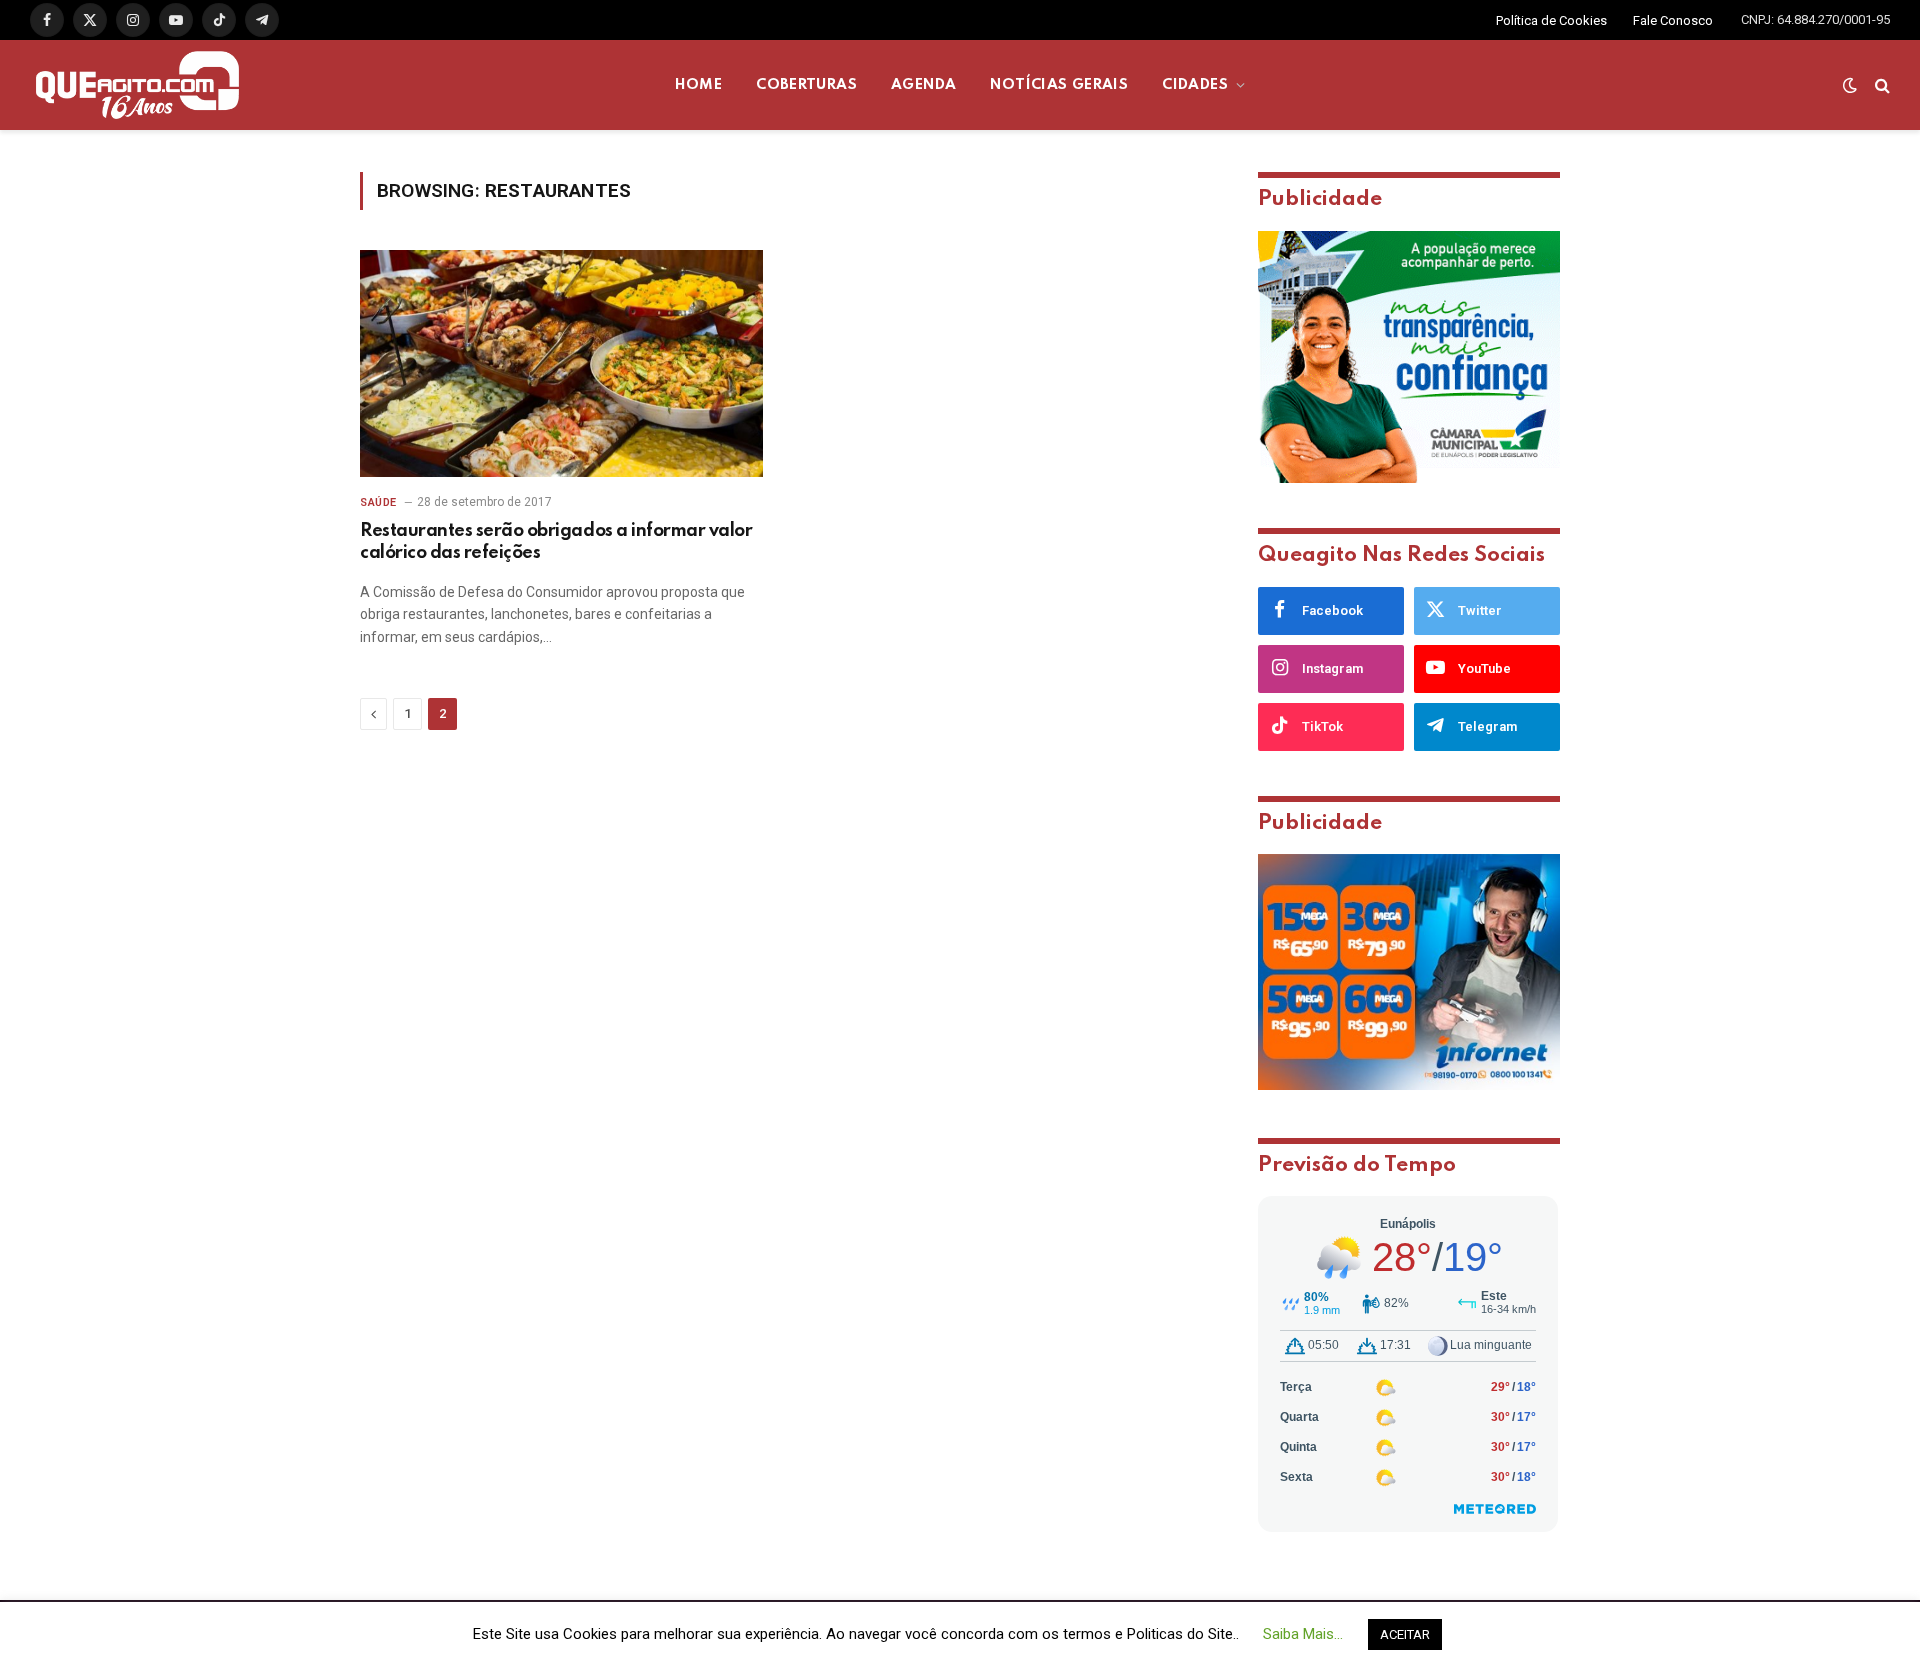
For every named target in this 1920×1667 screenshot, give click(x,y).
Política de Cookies (1551, 20)
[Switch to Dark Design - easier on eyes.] (1850, 85)
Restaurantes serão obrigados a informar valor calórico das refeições (556, 542)
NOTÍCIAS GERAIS (1059, 85)
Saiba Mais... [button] (1303, 1634)
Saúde (378, 502)
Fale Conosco (1673, 20)
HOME (699, 85)
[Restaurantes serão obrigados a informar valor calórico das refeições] (561, 363)
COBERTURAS (806, 85)
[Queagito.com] (137, 85)
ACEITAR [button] (1405, 1634)
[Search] (1880, 85)
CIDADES (1195, 85)
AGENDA (923, 85)
